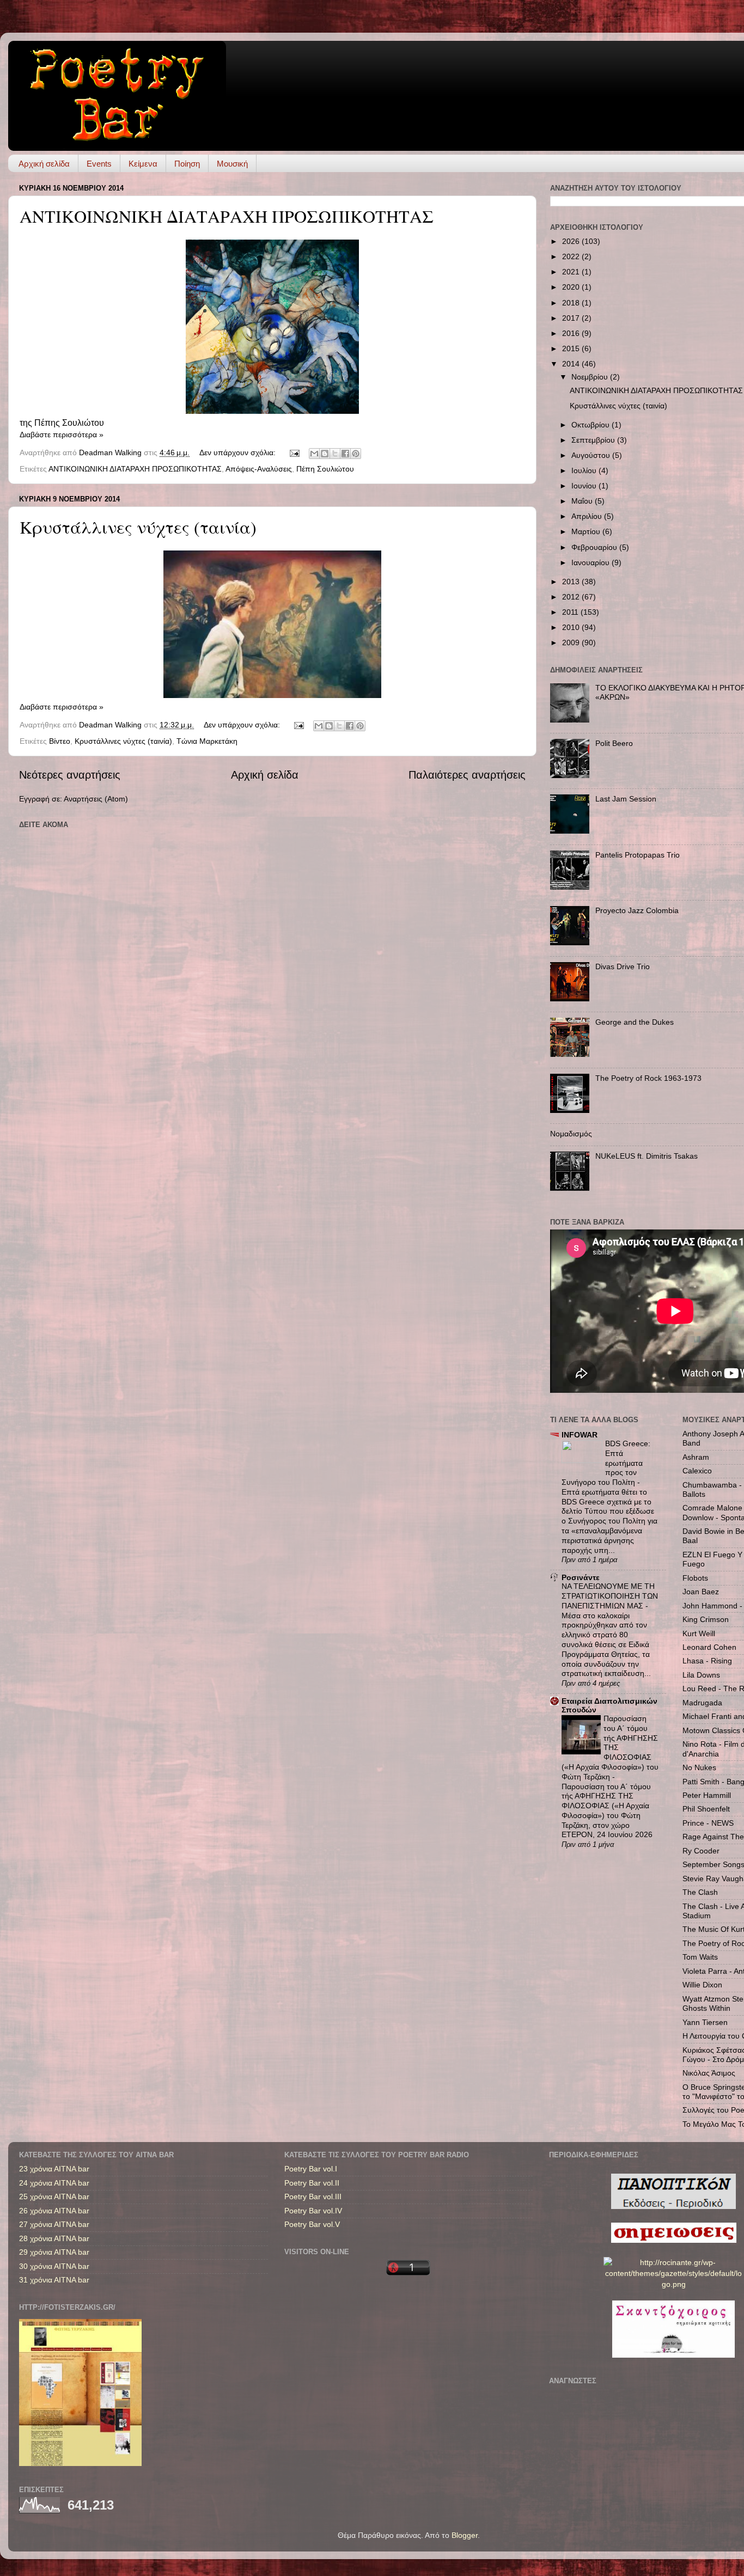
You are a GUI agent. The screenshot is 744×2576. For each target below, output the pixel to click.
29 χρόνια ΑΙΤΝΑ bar (54, 2252)
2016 (572, 333)
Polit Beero (614, 743)
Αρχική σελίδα (44, 164)
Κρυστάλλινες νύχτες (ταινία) (138, 527)
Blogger (465, 2535)
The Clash (700, 1892)
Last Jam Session (626, 799)
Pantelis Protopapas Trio (638, 855)
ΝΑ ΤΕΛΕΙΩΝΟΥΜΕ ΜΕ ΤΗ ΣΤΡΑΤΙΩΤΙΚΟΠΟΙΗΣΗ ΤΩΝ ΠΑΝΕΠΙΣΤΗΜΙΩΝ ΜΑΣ (610, 1596)
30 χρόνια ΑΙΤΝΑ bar (54, 2266)
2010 (572, 627)
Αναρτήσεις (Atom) (96, 799)
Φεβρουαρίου (595, 547)
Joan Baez (701, 1592)
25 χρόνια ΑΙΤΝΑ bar (54, 2196)
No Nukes (699, 1767)
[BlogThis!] (325, 454)
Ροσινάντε (581, 1577)
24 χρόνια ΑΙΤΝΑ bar (54, 2183)
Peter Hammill (707, 1795)
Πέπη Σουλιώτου (325, 469)
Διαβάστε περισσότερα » (62, 435)
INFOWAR (580, 1435)
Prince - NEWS (708, 1823)
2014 (572, 364)
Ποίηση (187, 164)
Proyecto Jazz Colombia (637, 910)
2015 (572, 348)
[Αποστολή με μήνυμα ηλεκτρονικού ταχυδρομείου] (314, 454)
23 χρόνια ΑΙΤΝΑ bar (54, 2169)
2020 (572, 287)
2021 (572, 272)
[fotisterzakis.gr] (80, 2463)
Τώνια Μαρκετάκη (207, 741)
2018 (572, 303)
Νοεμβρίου (591, 377)
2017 (572, 318)
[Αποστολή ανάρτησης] (294, 452)
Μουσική (232, 164)
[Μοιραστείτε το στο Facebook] (345, 454)
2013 (572, 582)
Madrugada (702, 1703)
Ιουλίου (585, 470)
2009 (572, 643)
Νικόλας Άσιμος (709, 2073)
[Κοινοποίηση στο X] (335, 454)
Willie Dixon (702, 1985)
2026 (572, 241)
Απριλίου (588, 516)
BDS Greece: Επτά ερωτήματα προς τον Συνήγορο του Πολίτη (606, 1463)
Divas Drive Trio (623, 966)
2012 (572, 597)
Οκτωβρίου (591, 425)
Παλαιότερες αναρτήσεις (467, 775)
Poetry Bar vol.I (311, 2169)
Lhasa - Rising (707, 1661)
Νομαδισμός (571, 1134)
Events (99, 164)
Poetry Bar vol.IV (313, 2211)
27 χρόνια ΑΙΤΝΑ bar (54, 2224)
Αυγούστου (592, 455)
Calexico (697, 1471)
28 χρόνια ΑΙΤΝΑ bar (54, 2238)
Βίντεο (60, 741)
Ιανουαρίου (591, 562)
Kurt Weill (699, 1633)
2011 (571, 612)
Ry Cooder (701, 1851)
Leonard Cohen (709, 1647)
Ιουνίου (585, 486)
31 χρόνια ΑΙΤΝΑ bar (54, 2280)
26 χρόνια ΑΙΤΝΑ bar (54, 2211)
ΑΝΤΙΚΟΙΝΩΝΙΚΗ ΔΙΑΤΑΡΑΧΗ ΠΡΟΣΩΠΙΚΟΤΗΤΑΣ (227, 216)
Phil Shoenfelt (706, 1809)
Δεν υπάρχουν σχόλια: (239, 452)
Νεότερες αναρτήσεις (70, 775)
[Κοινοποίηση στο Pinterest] (356, 454)
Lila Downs (701, 1675)
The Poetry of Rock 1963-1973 (648, 1078)
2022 (572, 256)
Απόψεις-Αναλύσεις (259, 469)
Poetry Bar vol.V (312, 2224)
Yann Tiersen (705, 2022)
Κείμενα (143, 164)
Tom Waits (700, 1957)
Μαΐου (583, 501)
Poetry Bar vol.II (312, 2183)
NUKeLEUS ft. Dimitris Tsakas (647, 1156)
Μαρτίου (587, 531)
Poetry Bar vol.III (313, 2196)
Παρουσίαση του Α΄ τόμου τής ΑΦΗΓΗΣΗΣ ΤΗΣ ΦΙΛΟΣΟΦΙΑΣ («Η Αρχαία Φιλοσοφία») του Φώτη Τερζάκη (610, 1748)
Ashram (696, 1457)
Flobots (695, 1578)
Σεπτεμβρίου (594, 440)
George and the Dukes (635, 1022)
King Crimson (706, 1619)
